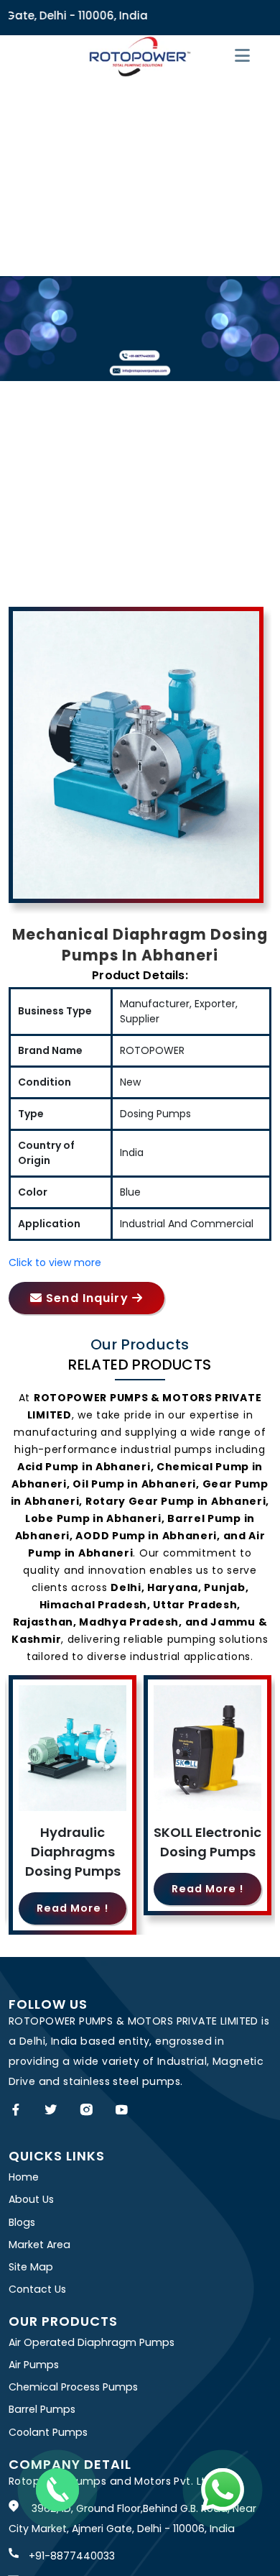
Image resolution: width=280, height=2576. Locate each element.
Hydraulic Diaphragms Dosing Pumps (73, 1852)
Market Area (39, 2245)
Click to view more (55, 1262)
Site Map (31, 2267)
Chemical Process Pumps (73, 2387)
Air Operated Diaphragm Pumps (92, 2342)
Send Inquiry (87, 1298)
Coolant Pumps (48, 2432)
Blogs (22, 2222)
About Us (31, 2199)
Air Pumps (34, 2365)
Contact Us (37, 2289)
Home (24, 2177)
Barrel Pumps (42, 2409)
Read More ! (73, 1908)
